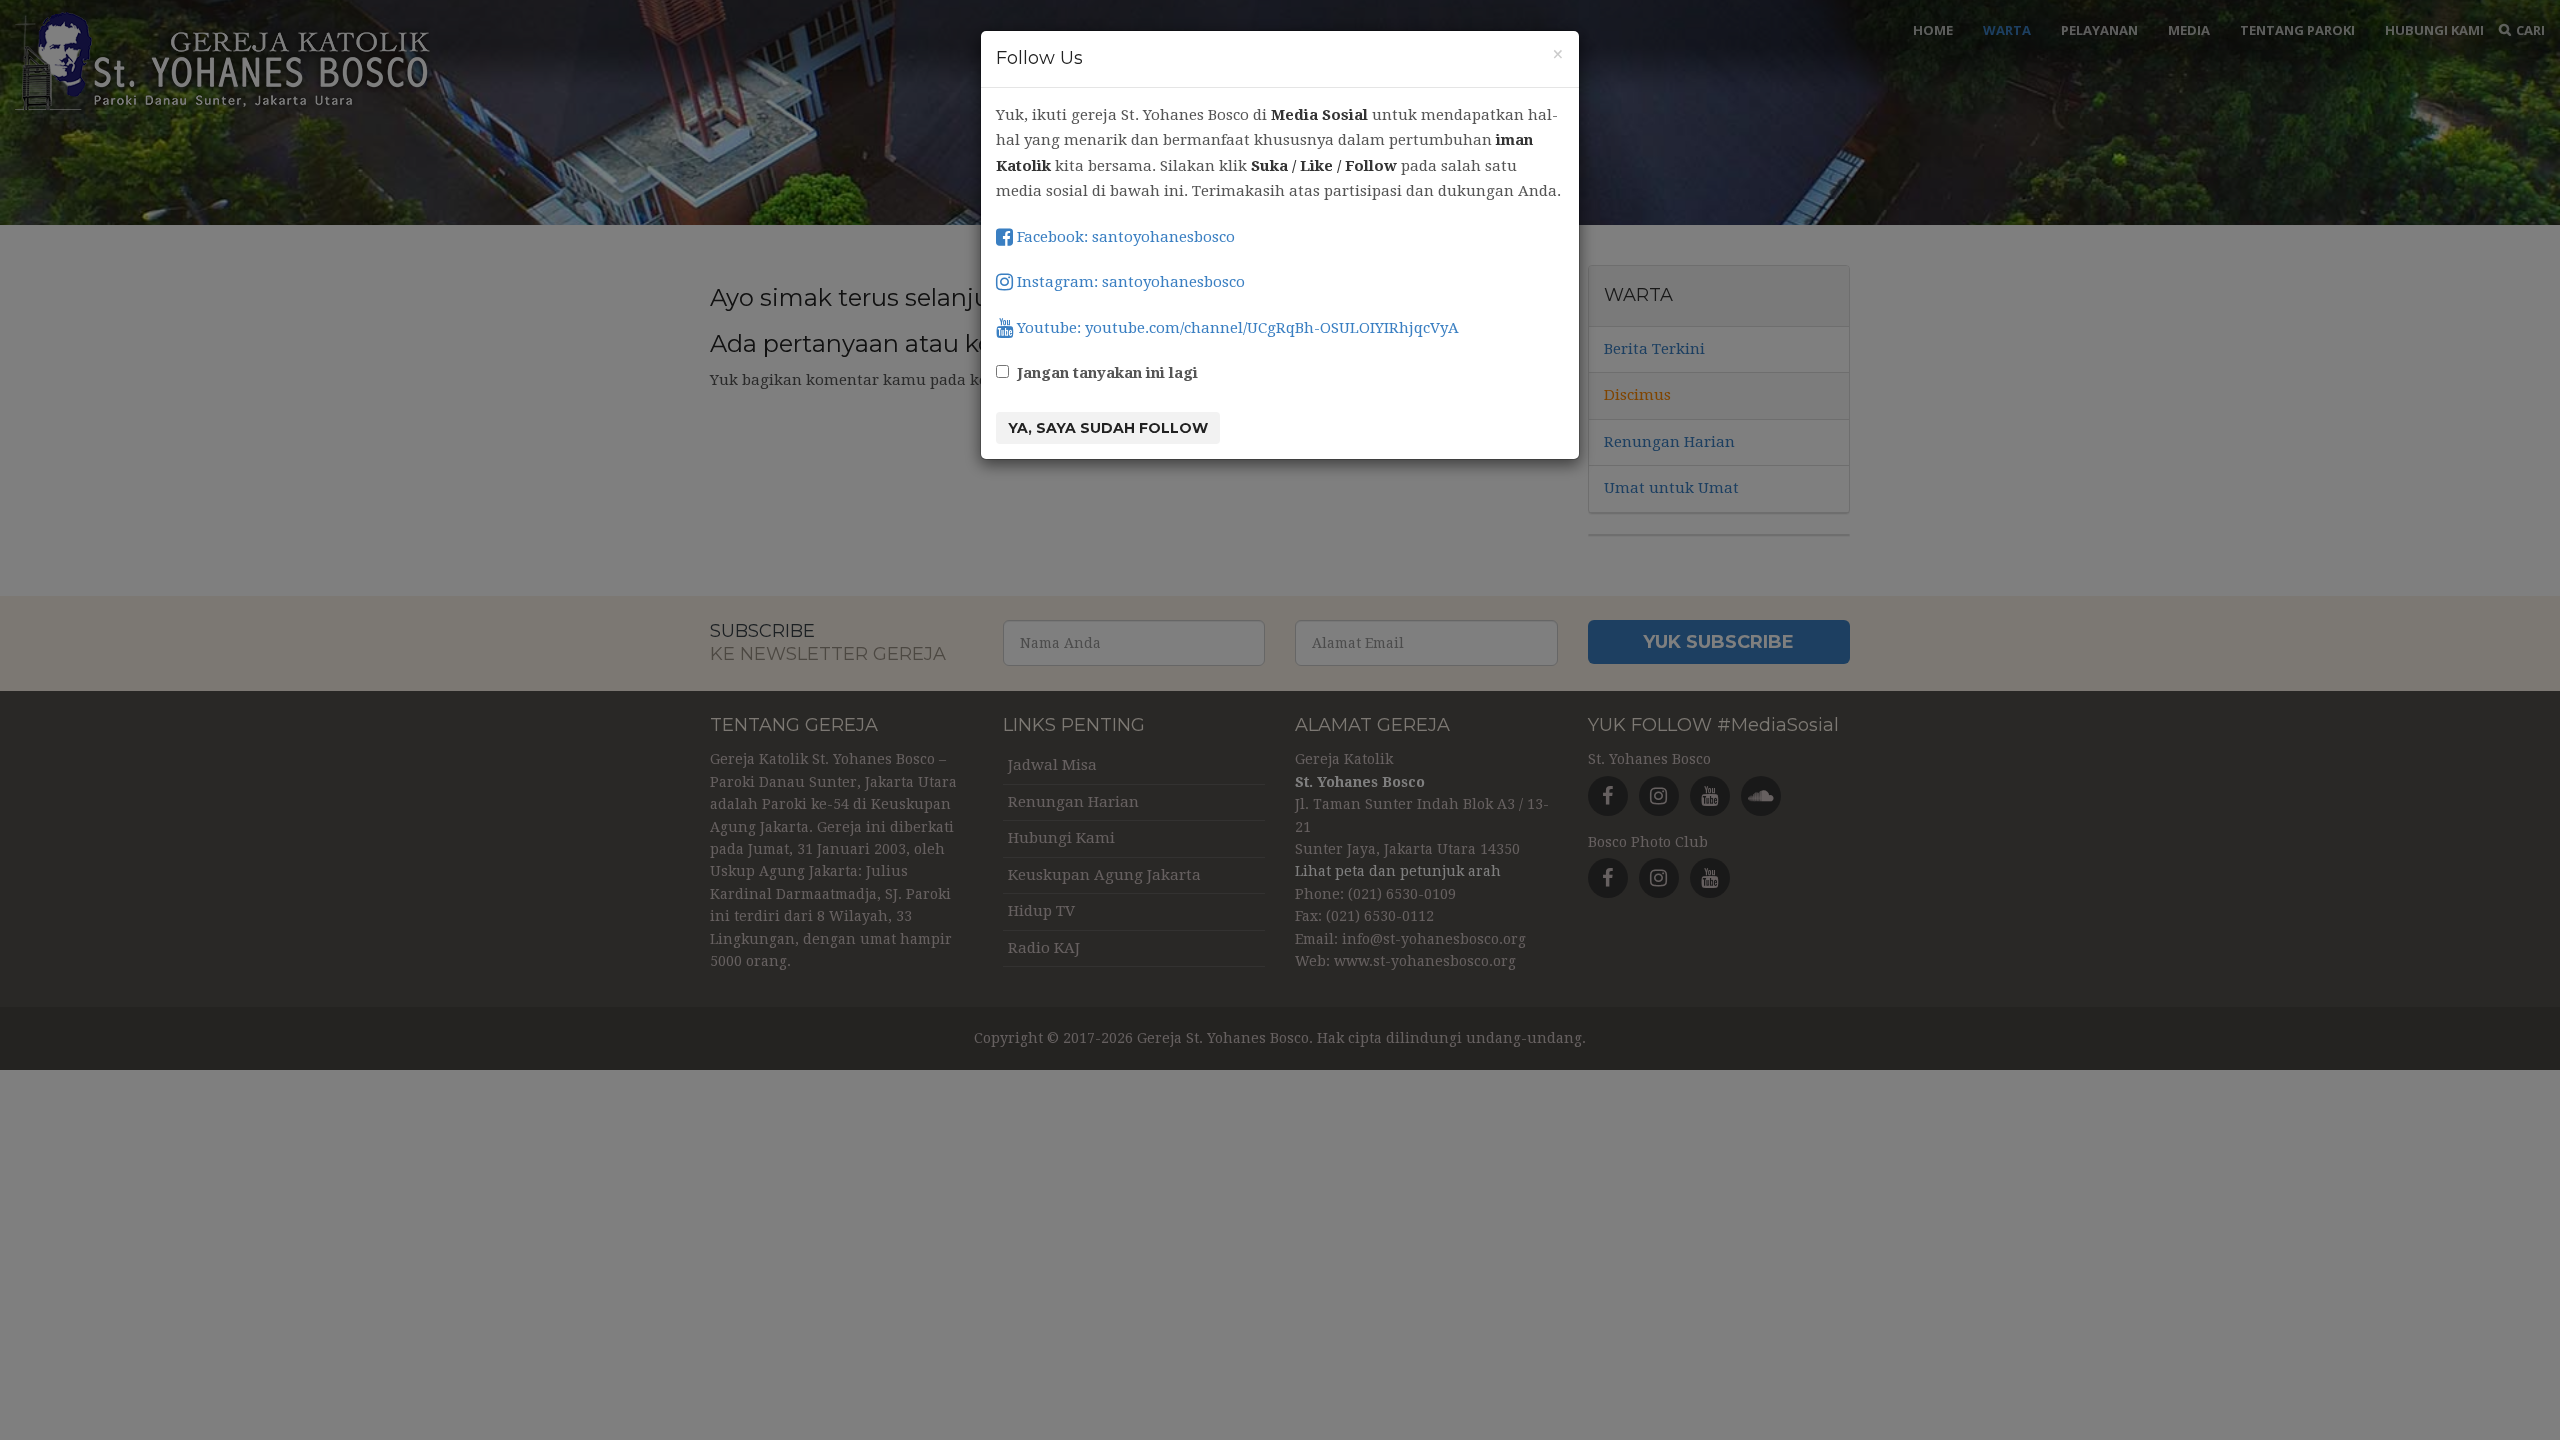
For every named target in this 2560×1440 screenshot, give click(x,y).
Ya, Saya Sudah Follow (1108, 428)
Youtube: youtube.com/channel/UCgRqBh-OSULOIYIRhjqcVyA (1236, 328)
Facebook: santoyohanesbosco (1124, 237)
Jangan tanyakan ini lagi (1107, 373)
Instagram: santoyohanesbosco (1129, 282)
